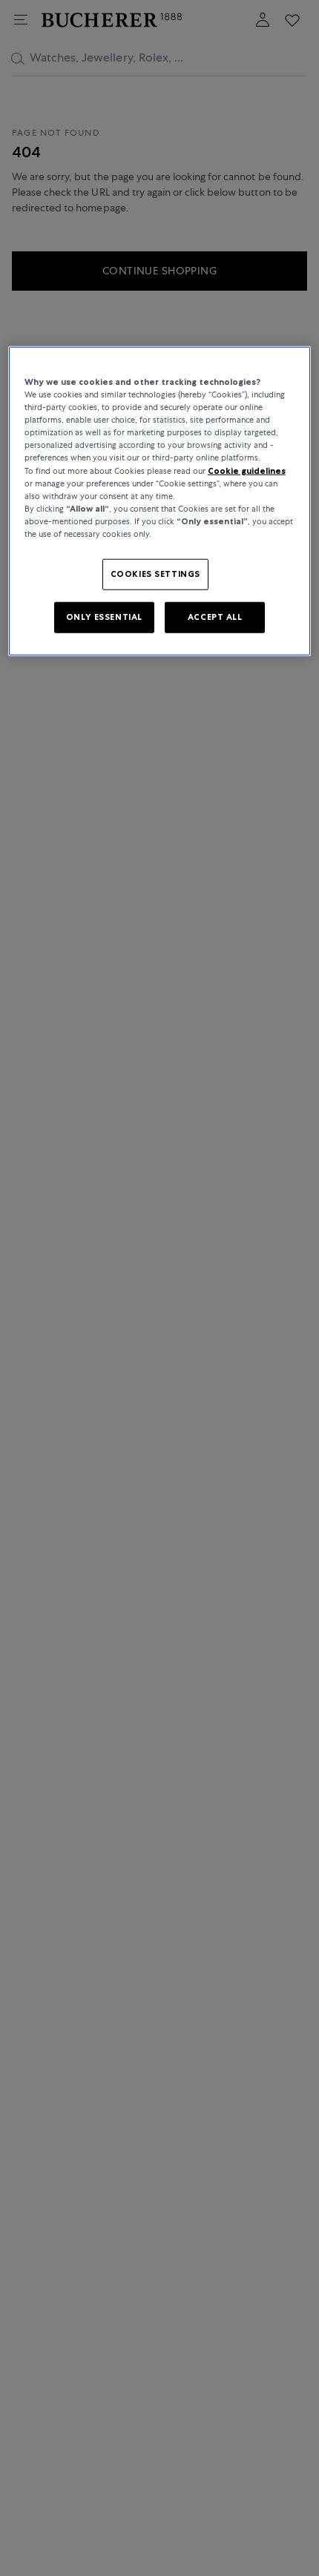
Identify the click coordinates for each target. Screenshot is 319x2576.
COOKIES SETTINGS (155, 574)
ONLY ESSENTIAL (104, 617)
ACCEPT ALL (215, 617)
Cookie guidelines (247, 470)
